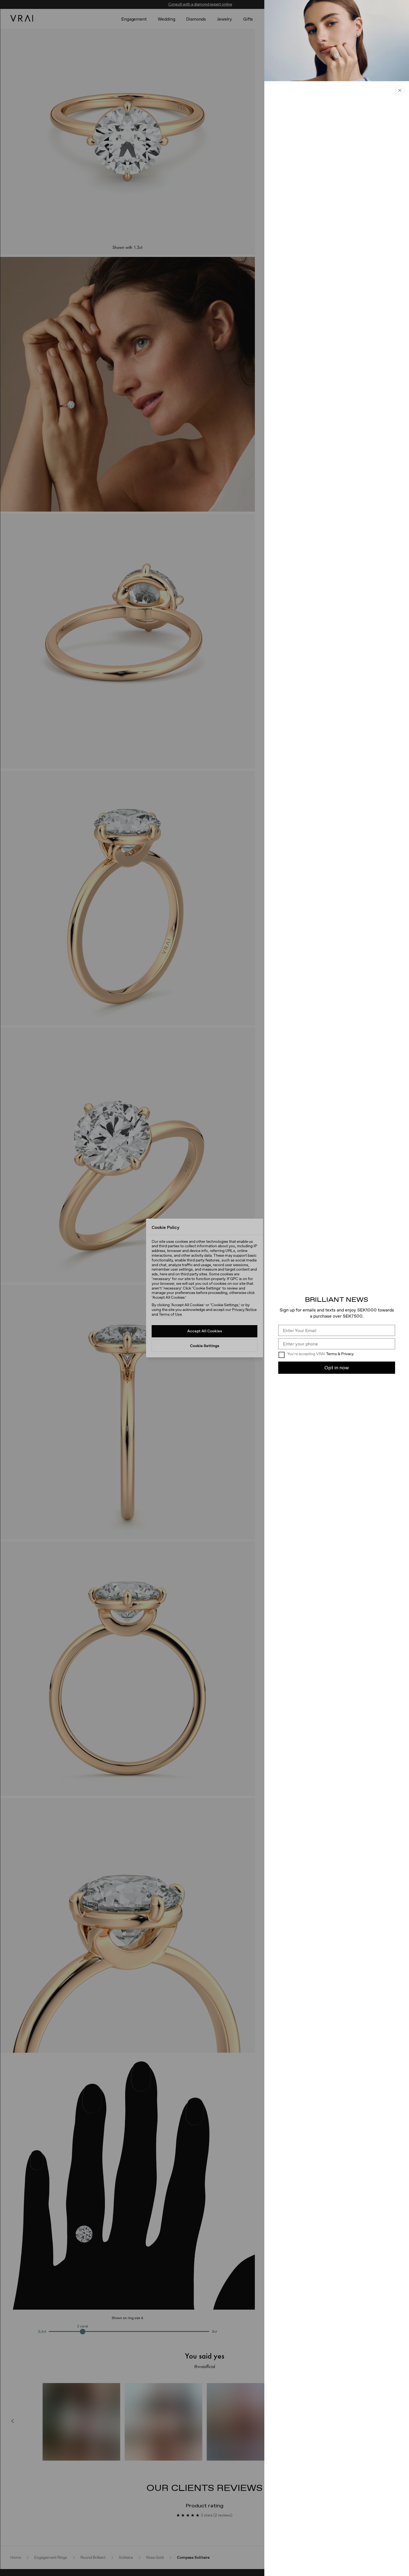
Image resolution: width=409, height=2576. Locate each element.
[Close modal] (204, 1288)
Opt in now (337, 1368)
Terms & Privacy (340, 1354)
